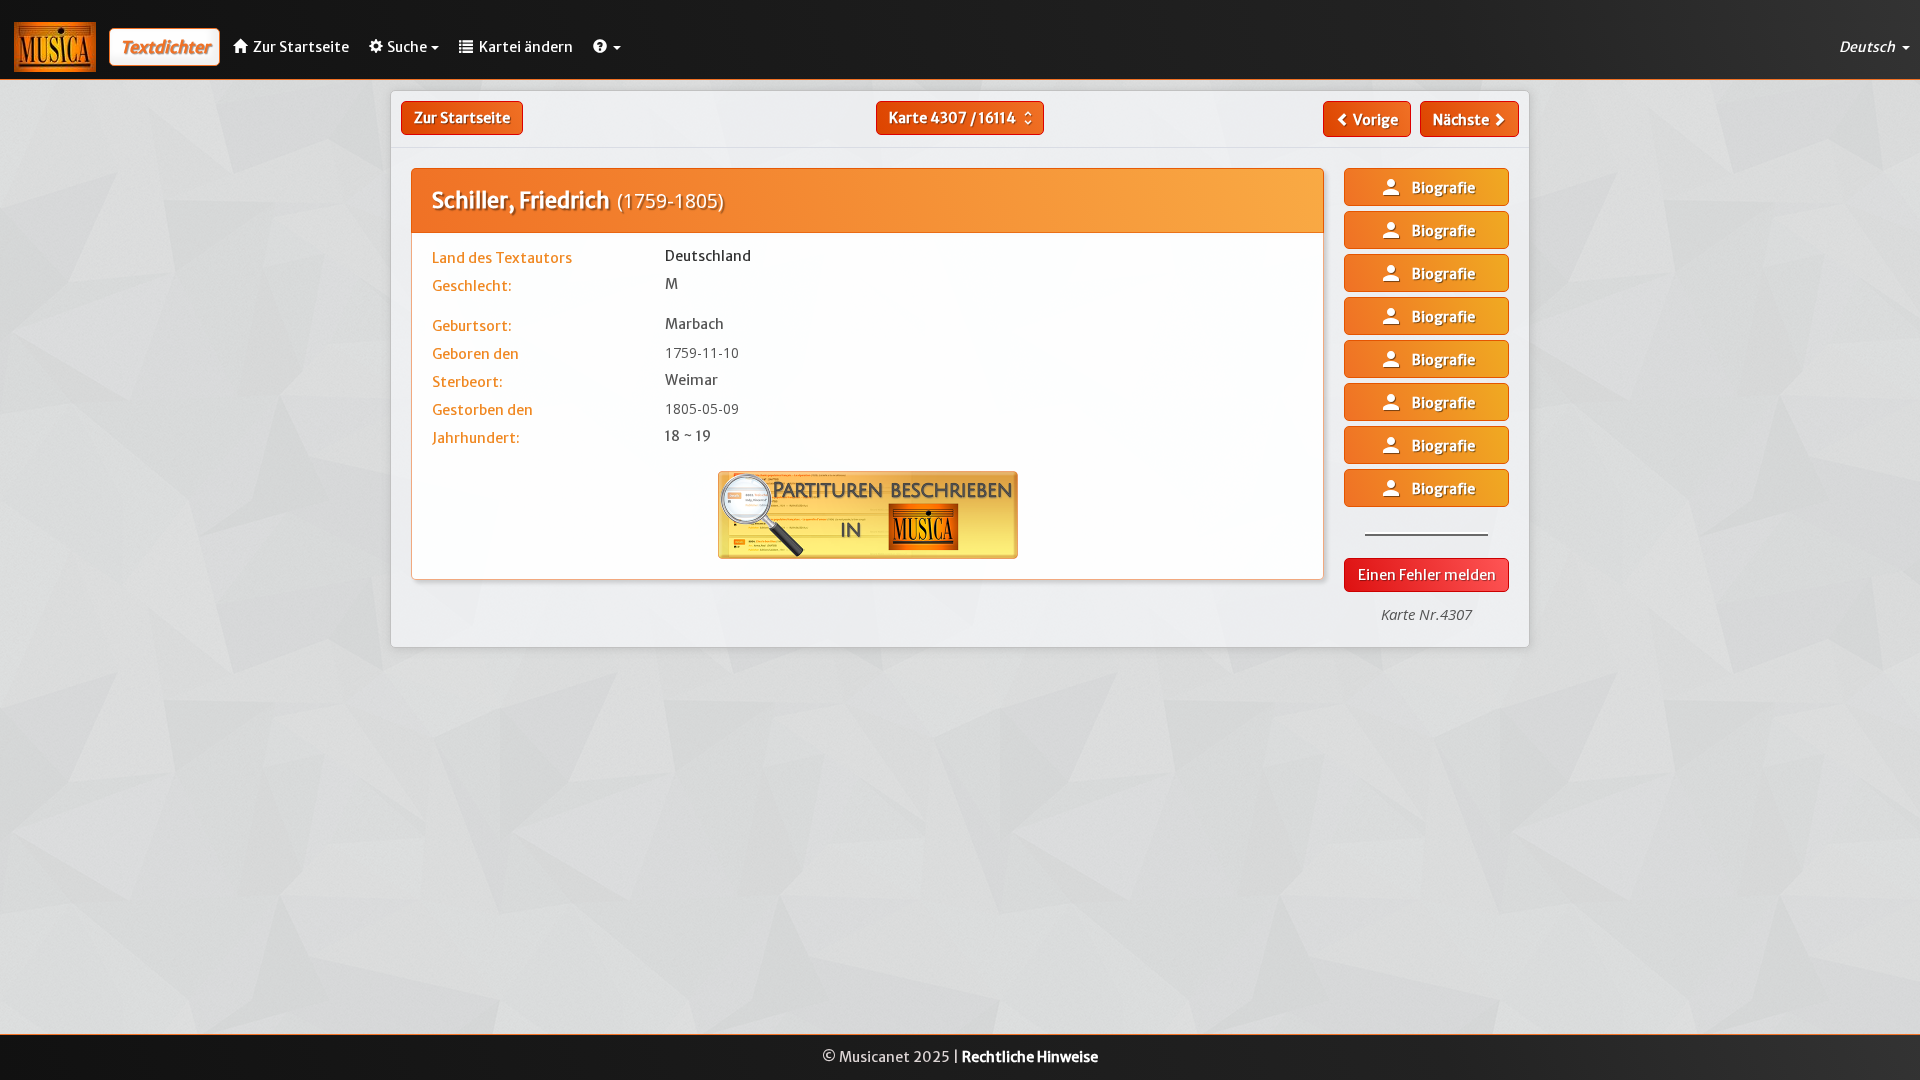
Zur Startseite (462, 118)
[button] (607, 47)
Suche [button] (407, 47)
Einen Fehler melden (1427, 575)
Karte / (963, 118)
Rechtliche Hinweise (1030, 1057)
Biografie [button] (1427, 187)
